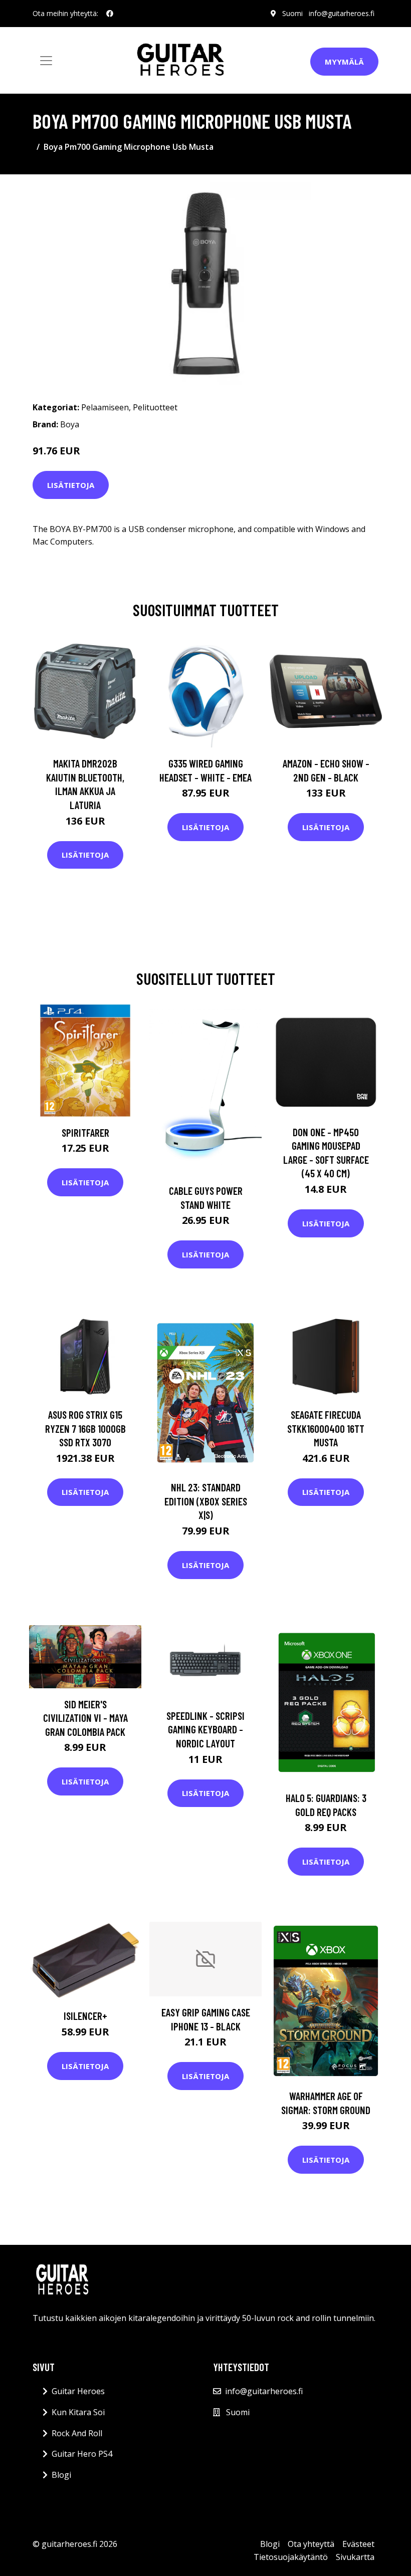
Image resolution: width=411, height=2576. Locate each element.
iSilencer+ (85, 2016)
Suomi (292, 13)
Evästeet (358, 2544)
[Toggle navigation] (46, 61)
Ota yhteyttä (311, 2544)
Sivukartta (355, 2557)
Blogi (61, 2475)
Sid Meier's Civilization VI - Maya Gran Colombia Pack (85, 1718)
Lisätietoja (71, 485)
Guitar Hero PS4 (82, 2454)
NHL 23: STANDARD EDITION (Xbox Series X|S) (206, 1501)
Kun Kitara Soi (78, 2412)
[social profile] (110, 14)
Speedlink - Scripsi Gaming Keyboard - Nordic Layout (205, 1729)
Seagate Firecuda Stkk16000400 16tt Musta (326, 1428)
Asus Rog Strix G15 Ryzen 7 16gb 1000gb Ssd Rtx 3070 (85, 1428)
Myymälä (344, 62)
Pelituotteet (155, 407)
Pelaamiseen (105, 407)
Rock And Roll (77, 2433)
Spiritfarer (85, 1132)
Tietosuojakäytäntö (291, 2557)
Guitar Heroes (78, 2391)
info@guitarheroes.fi (342, 13)
